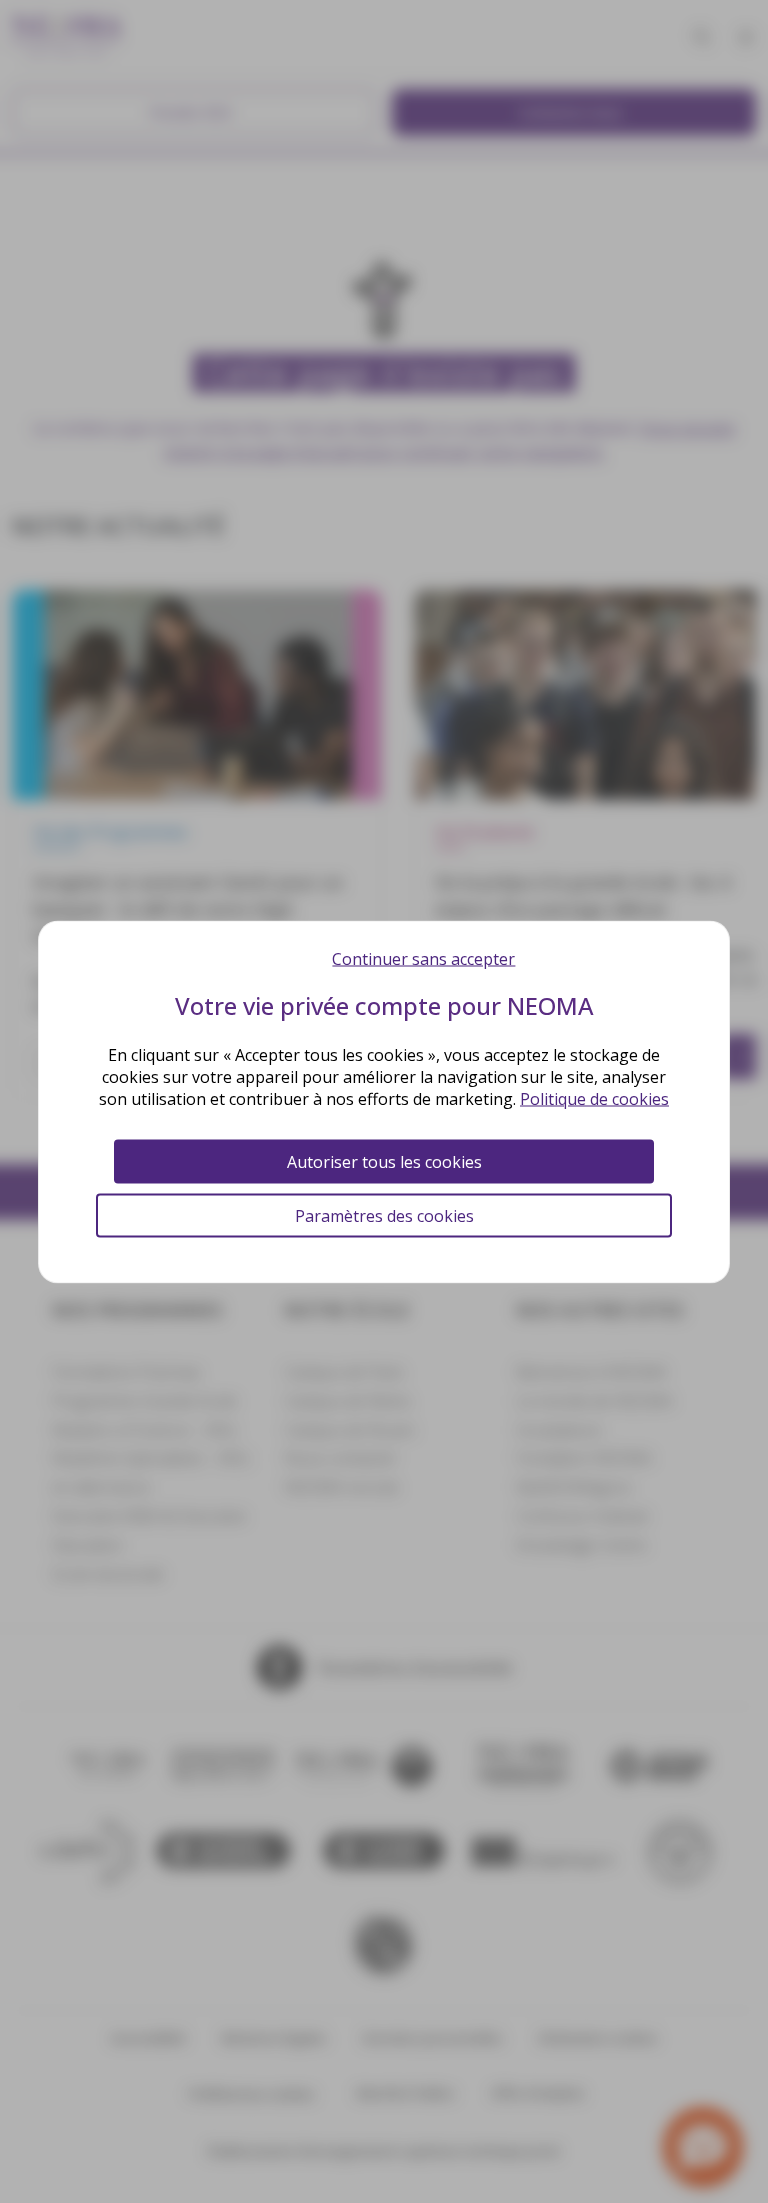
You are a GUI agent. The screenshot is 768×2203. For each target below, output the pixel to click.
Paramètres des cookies (384, 1215)
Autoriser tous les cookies (384, 1161)
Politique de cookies (594, 1098)
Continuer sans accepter (423, 958)
